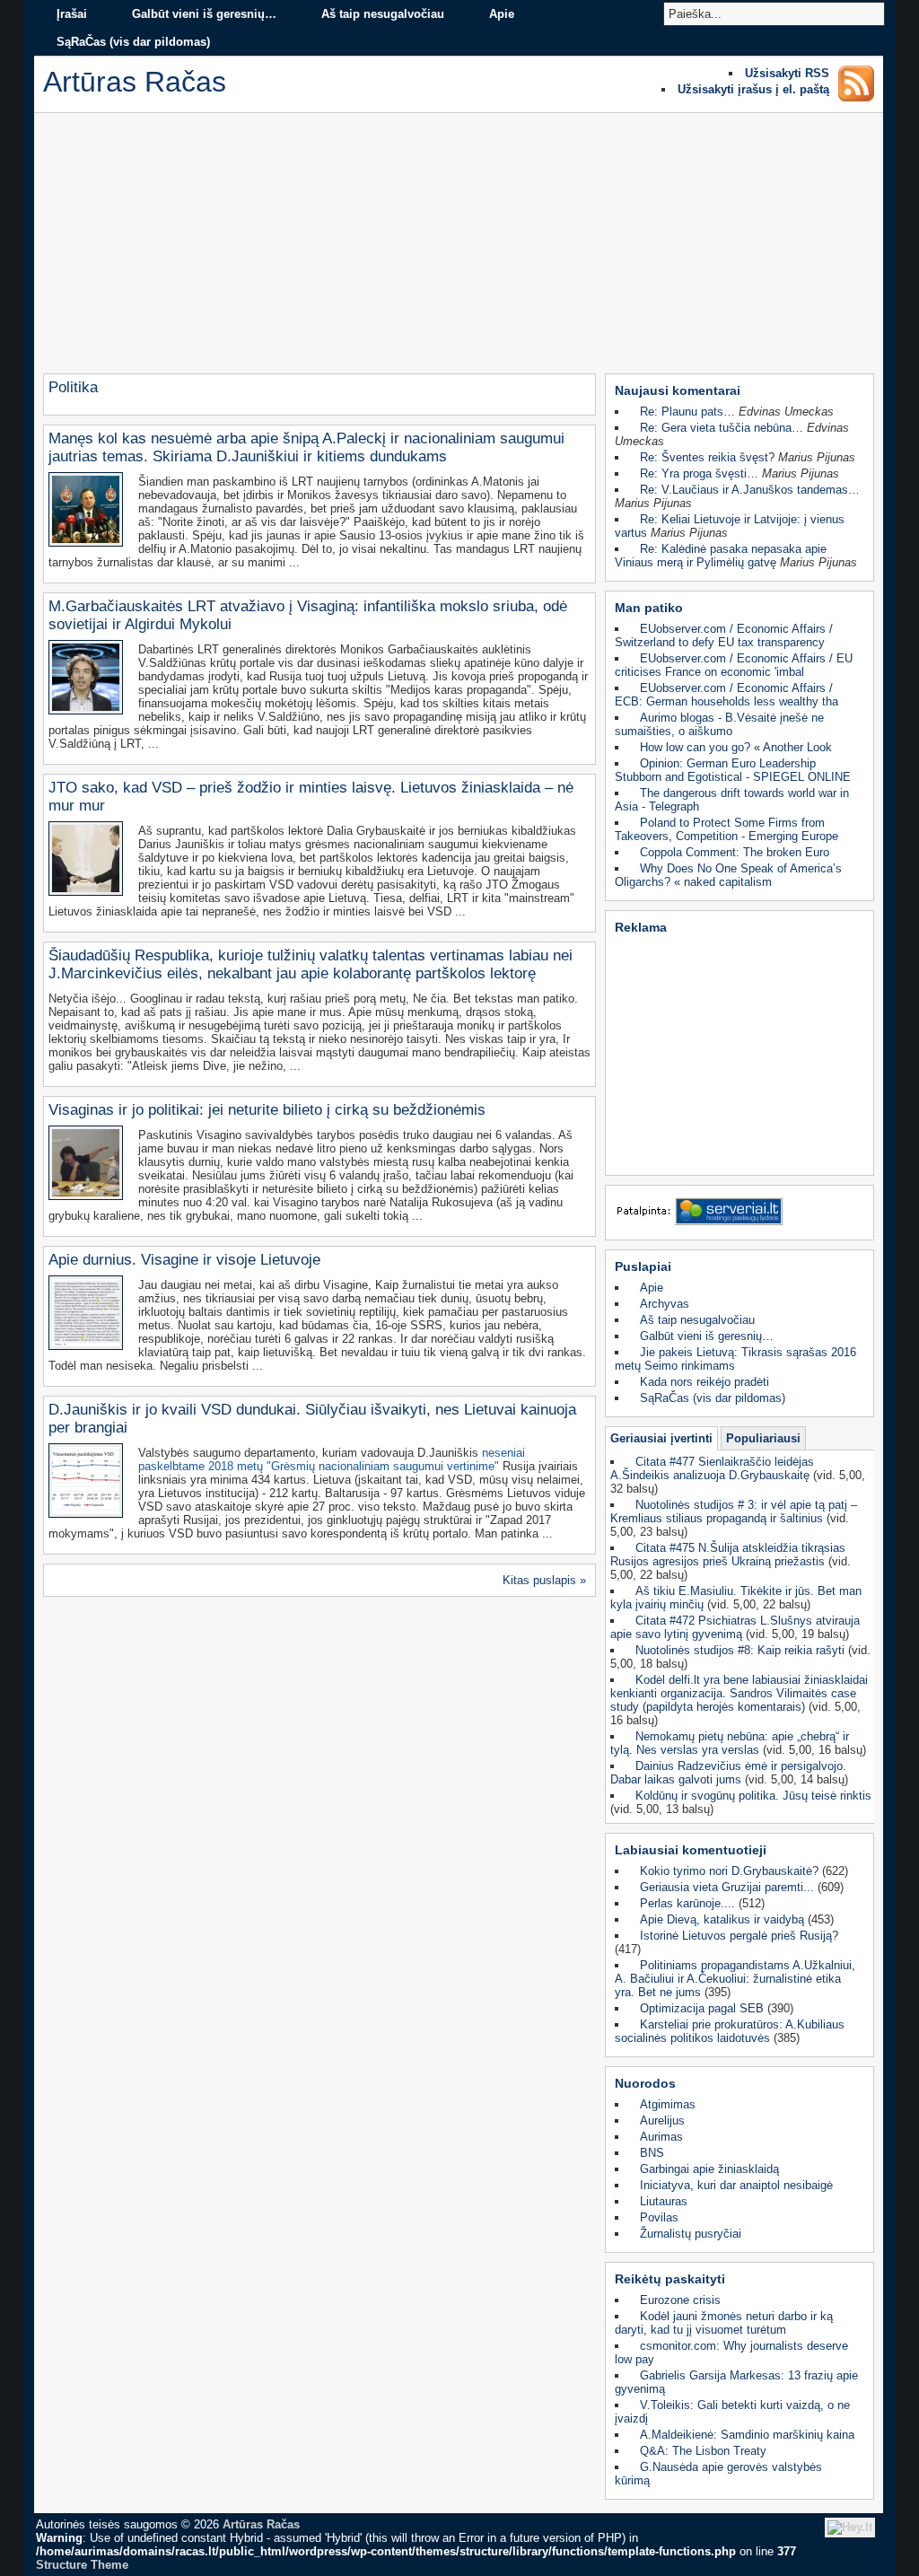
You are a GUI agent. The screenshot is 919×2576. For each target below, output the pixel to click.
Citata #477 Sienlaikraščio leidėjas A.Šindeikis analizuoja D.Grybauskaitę (712, 1468)
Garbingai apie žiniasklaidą (709, 2169)
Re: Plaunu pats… (687, 412)
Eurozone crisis (680, 2300)
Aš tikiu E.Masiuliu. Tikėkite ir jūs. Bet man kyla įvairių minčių (736, 1598)
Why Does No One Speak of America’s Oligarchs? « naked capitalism (728, 875)
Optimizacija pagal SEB (702, 2008)
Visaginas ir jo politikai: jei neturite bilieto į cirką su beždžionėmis (267, 1110)
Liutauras (664, 2201)
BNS (652, 2153)
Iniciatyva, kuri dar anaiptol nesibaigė (736, 2185)
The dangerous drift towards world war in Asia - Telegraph (732, 800)
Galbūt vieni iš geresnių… (204, 14)
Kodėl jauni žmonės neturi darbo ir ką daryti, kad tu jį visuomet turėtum (724, 2323)
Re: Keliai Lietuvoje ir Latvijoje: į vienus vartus (730, 526)
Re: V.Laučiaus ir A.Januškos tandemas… (750, 490)
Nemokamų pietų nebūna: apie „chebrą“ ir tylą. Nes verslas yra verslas (730, 1743)
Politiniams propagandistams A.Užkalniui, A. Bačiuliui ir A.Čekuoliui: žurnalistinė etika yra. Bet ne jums (735, 1979)
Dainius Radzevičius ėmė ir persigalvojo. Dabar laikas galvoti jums (728, 1773)
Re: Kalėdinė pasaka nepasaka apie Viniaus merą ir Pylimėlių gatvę (721, 556)
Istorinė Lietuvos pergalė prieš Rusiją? (739, 1936)
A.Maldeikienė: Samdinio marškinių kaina (747, 2435)
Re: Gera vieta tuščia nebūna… (722, 428)
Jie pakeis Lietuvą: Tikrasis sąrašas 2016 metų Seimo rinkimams (735, 1359)
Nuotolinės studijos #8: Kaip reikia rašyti (740, 1650)
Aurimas (661, 2137)
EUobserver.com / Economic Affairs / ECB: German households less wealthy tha (726, 695)
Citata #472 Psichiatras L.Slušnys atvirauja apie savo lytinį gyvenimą (735, 1627)
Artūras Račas (261, 2524)
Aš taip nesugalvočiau (383, 14)
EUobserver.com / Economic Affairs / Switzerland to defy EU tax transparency (724, 635)
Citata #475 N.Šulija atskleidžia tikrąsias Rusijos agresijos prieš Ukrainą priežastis (728, 1555)
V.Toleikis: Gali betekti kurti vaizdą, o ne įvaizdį (732, 2412)
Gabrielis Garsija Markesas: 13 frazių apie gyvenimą (736, 2382)
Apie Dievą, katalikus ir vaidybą (722, 1919)
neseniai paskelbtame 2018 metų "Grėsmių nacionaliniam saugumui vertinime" (332, 1459)
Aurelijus (662, 2120)
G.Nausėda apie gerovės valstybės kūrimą (718, 2474)
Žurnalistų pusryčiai (691, 2234)
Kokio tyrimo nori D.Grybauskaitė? (729, 1871)
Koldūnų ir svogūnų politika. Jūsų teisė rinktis (753, 1796)
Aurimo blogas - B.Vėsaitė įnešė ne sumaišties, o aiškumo (719, 724)
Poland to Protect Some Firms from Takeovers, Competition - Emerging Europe (726, 829)
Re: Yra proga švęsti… (699, 473)
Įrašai (72, 14)
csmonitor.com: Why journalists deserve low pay (731, 2353)
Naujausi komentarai (678, 390)
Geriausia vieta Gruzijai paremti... (727, 1887)
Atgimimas (668, 2104)
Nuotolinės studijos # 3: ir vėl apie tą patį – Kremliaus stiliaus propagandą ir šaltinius (734, 1511)
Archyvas (665, 1304)
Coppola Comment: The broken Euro (735, 852)
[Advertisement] (459, 248)
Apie (502, 14)
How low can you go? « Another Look (736, 747)
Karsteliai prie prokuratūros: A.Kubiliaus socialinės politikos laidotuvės (730, 2031)
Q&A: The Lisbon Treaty (703, 2451)
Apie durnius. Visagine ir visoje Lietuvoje (184, 1260)
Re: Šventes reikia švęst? (707, 457)
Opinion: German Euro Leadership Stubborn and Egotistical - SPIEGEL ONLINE (733, 770)
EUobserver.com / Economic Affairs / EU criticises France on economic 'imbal (734, 665)
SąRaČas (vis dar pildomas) (133, 42)
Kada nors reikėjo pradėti (705, 1382)
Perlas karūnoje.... (687, 1903)
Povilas (659, 2217)
